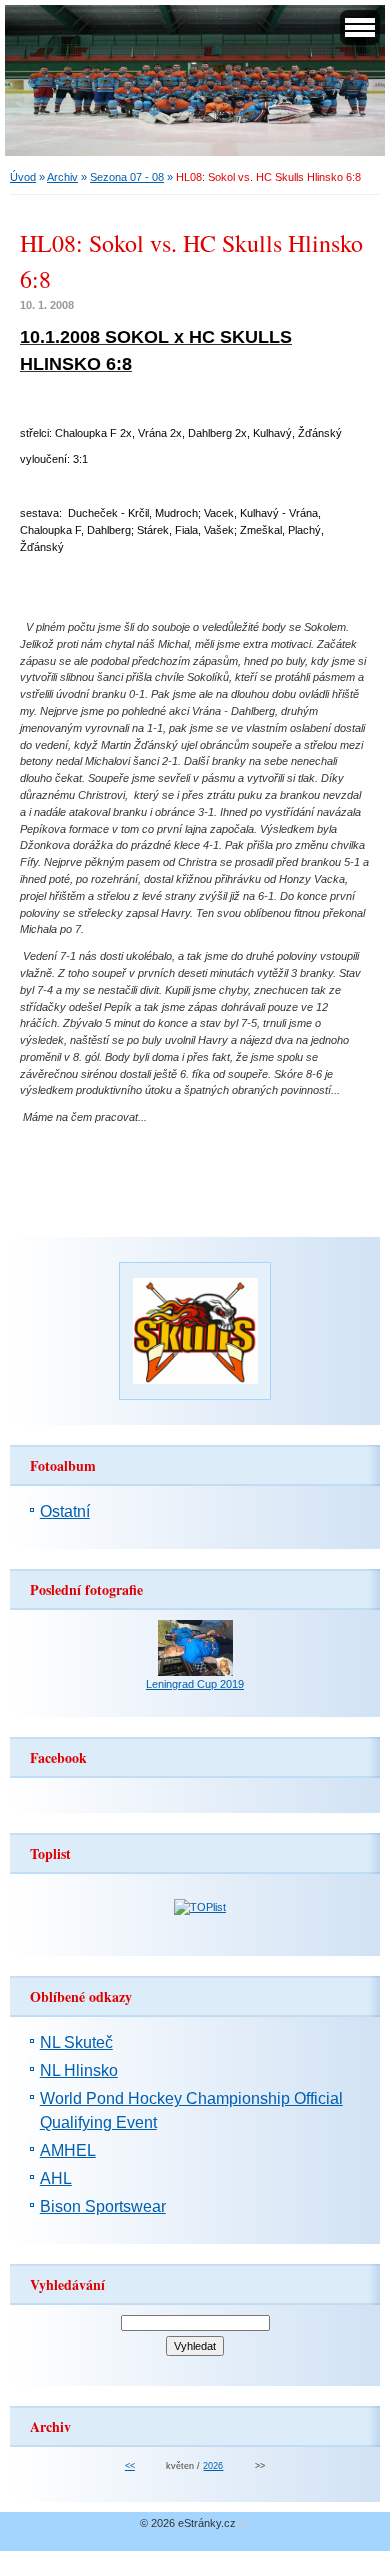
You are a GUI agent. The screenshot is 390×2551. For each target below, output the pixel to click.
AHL (56, 2178)
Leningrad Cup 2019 (195, 1684)
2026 (213, 2466)
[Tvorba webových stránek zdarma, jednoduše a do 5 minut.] (243, 2524)
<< (130, 2466)
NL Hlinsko (79, 2070)
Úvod (23, 177)
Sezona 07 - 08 (127, 177)
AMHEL (68, 2150)
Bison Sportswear (103, 2206)
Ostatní (65, 1511)
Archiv (62, 177)
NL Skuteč (76, 2042)
